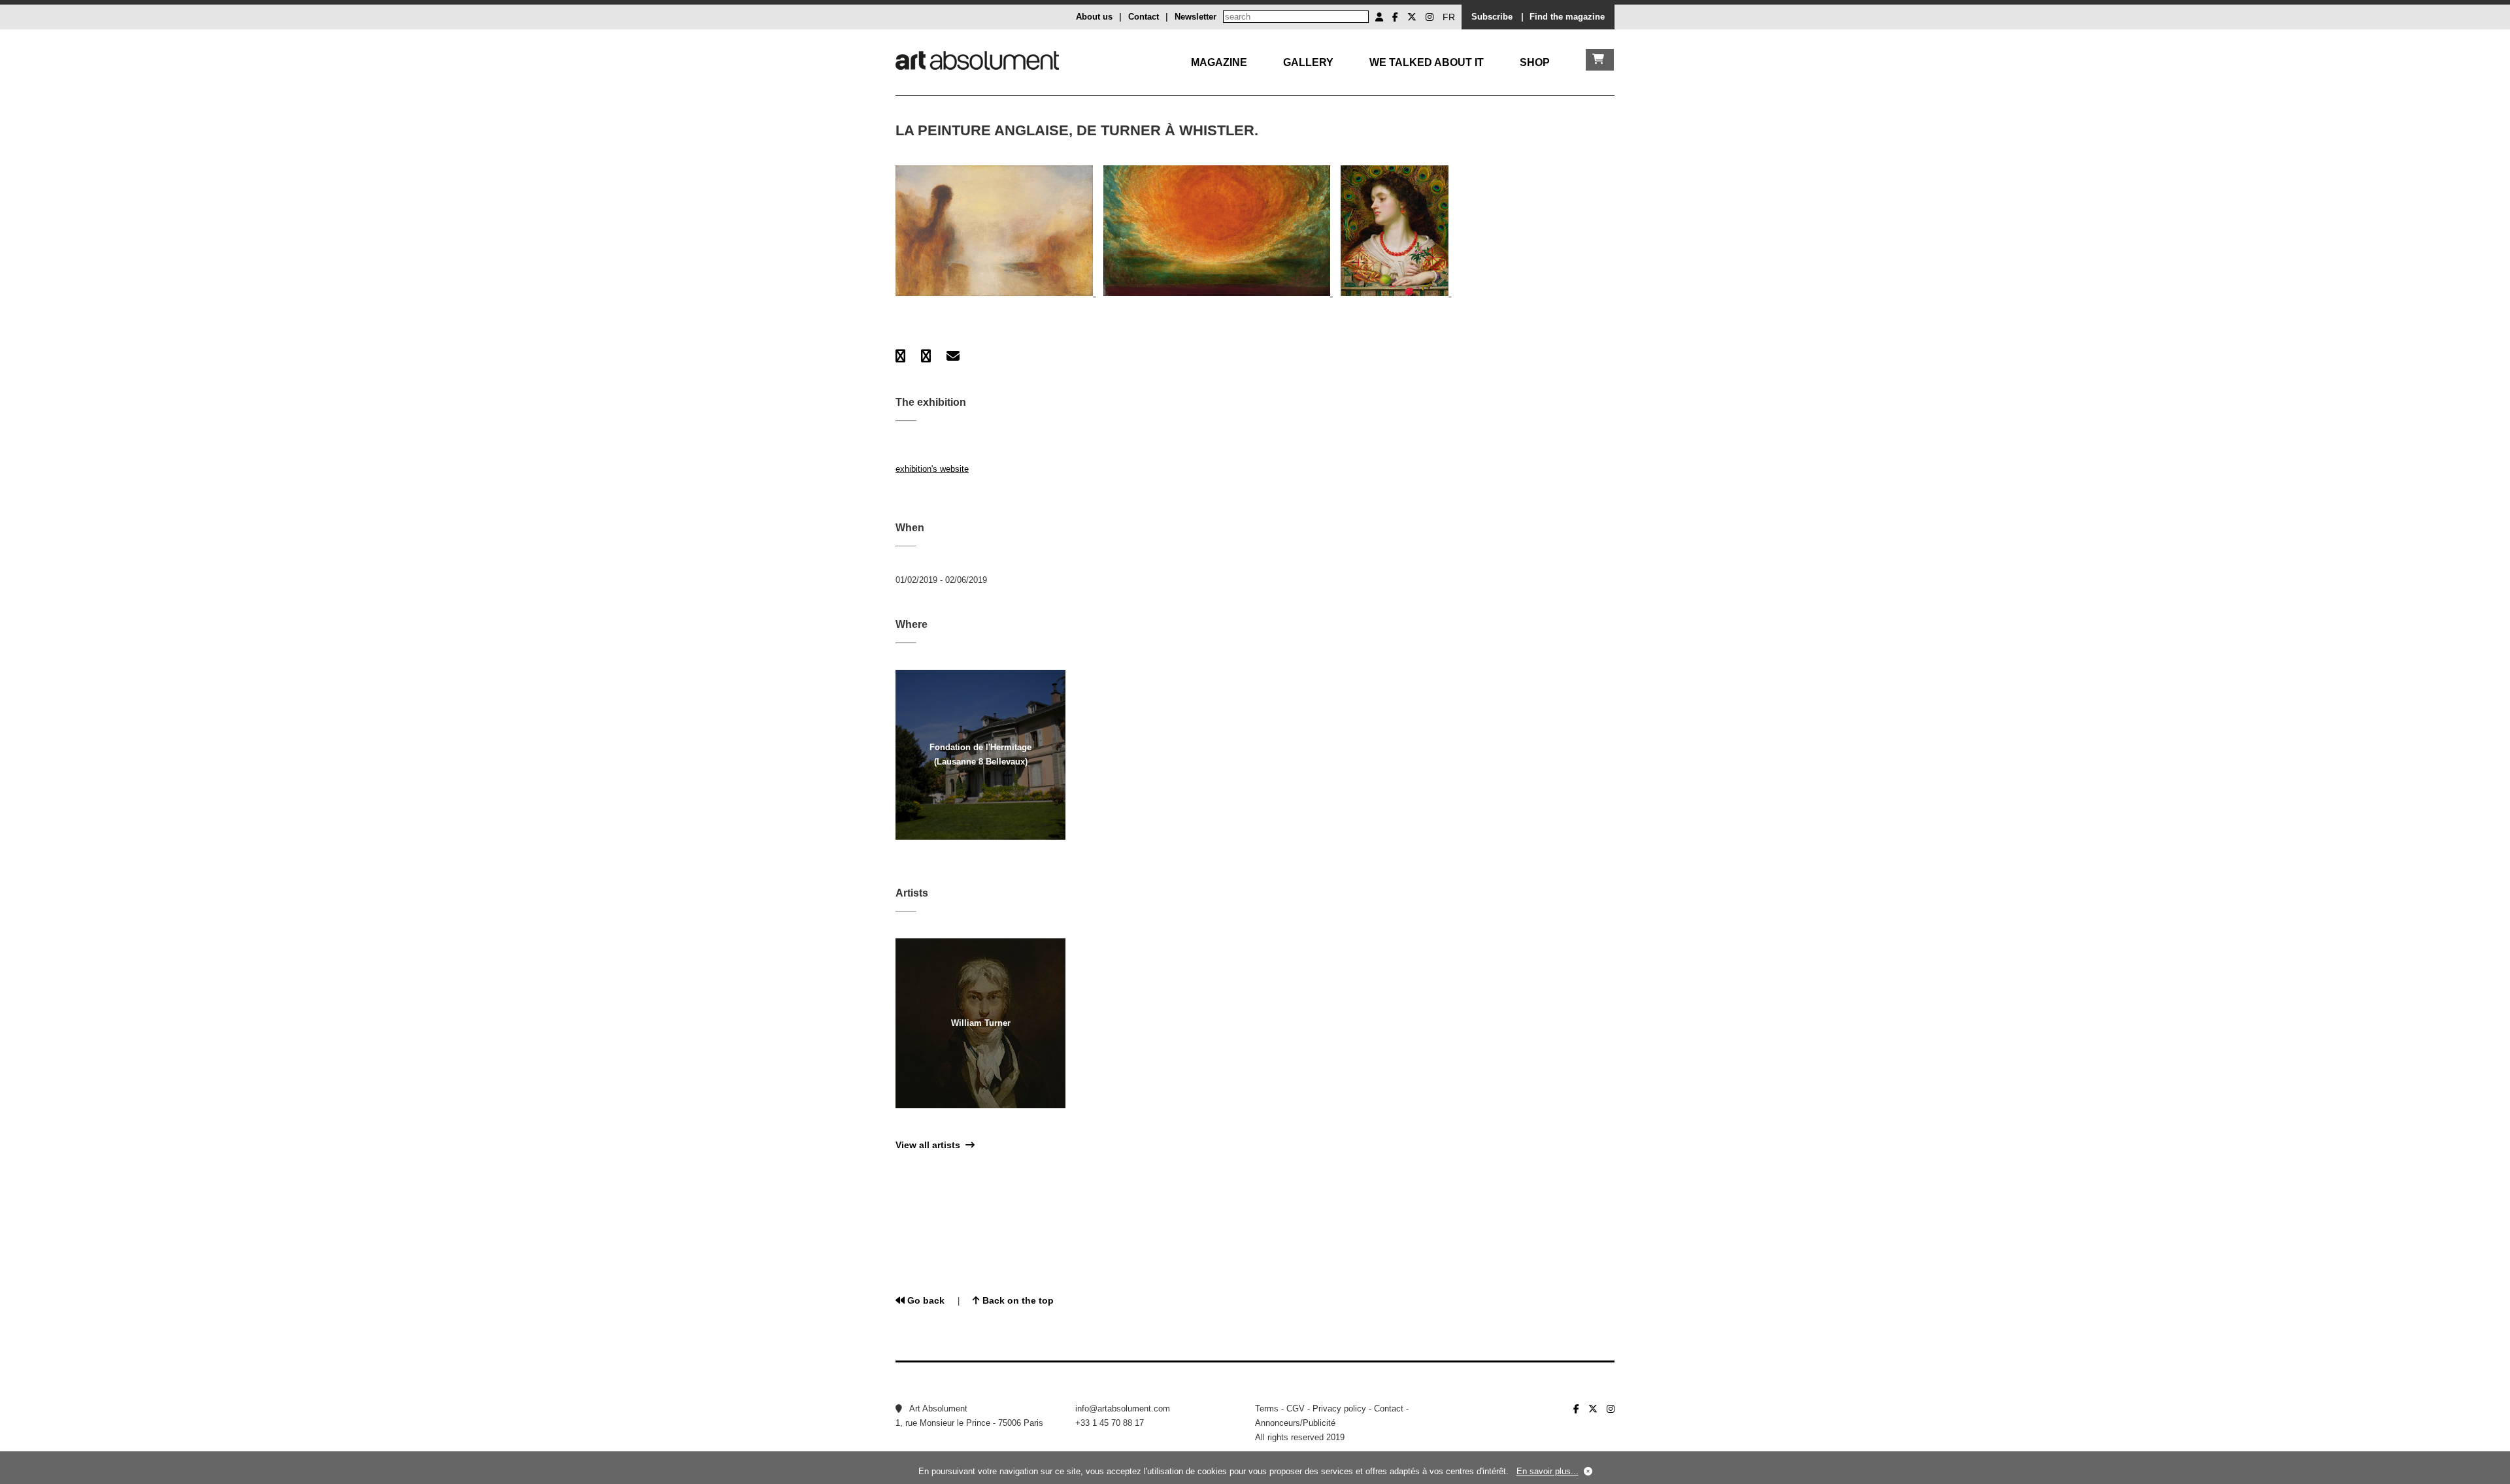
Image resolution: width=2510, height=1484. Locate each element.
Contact (1144, 17)
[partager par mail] (953, 356)
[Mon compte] (1379, 17)
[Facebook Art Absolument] (1395, 17)
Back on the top (1017, 1300)
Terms (1267, 1409)
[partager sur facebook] (900, 356)
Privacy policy (1339, 1409)
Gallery (1308, 62)
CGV (1296, 1409)
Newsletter (1196, 17)
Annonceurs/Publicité (1295, 1423)
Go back (925, 1300)
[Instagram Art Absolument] (1430, 17)
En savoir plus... (1548, 1471)
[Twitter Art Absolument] (1412, 17)
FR (1449, 17)
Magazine (1219, 62)
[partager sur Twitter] (926, 356)
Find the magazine (1567, 17)
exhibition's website (932, 469)
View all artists (930, 1145)
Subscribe (1492, 17)
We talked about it (1427, 62)
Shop (1535, 62)
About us (1094, 17)
